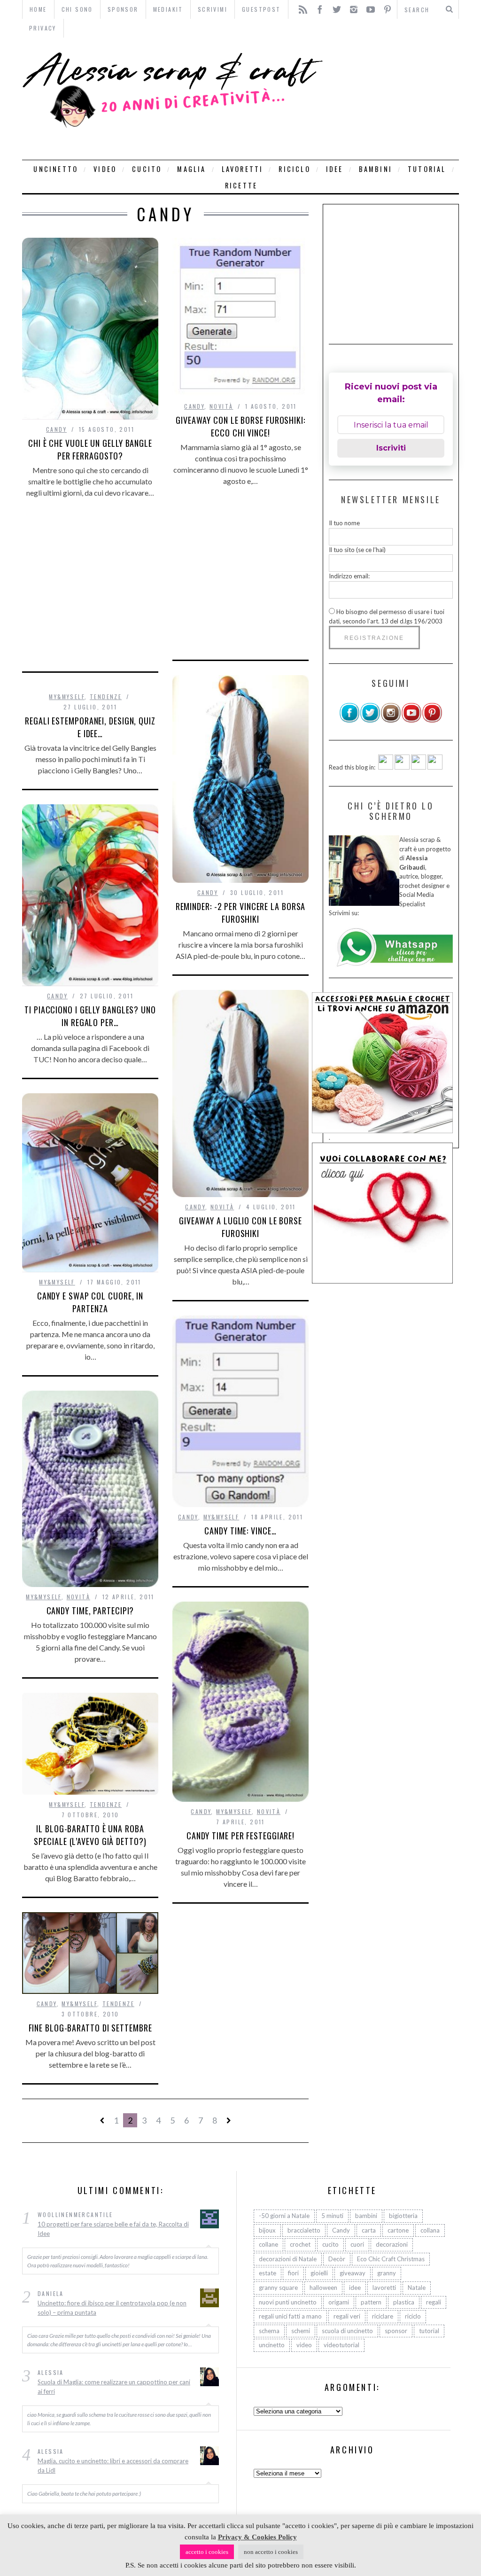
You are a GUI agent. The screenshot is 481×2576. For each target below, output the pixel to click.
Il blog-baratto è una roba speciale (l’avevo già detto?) (90, 1835)
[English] (386, 767)
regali (434, 2302)
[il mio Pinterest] (432, 721)
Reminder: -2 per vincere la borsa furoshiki (241, 913)
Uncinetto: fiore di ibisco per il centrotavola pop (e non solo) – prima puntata (112, 2308)
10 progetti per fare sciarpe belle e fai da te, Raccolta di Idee (113, 2229)
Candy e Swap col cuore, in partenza (90, 1302)
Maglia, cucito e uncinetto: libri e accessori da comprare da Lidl (113, 2466)
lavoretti (243, 169)
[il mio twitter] (370, 721)
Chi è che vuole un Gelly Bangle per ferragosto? (90, 449)
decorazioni (392, 2244)
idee (335, 169)
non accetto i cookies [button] (271, 2552)
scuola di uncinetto (347, 2331)
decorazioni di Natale (288, 2259)
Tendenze (106, 697)
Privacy (43, 28)
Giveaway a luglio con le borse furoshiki (240, 1227)
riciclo (294, 169)
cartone (398, 2230)
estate (268, 2273)
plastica (404, 2302)
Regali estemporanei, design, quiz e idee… (90, 727)
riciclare (383, 2316)
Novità (221, 406)
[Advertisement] (393, 99)
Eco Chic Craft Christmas (391, 2259)
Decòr (337, 2259)
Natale (417, 2288)
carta (369, 2230)
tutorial (427, 169)
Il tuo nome (344, 523)
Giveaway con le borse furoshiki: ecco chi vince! (240, 426)
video (105, 169)
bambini (376, 169)
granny (387, 2273)
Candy (56, 429)
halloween (323, 2288)
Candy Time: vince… (240, 1531)
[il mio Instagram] (391, 721)
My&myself (67, 697)
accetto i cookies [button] (207, 2552)
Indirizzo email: (349, 576)
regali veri (347, 2316)
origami (339, 2302)
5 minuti (332, 2216)
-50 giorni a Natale (284, 2216)
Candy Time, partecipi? (90, 1611)
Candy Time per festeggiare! (240, 1836)
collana (430, 2230)
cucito (147, 169)
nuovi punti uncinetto (288, 2302)
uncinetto (56, 169)
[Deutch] (402, 767)
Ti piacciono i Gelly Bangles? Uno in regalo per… (90, 1016)
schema (269, 2331)
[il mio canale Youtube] (411, 721)
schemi (301, 2331)
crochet (300, 2244)
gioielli (319, 2273)
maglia (191, 169)
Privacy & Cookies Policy (257, 2537)
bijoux (267, 2230)
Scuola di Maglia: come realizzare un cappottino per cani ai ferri (114, 2387)
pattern (371, 2302)
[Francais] (435, 767)
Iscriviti (391, 448)
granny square (278, 2288)
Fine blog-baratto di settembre (90, 2028)
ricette (241, 185)
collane (268, 2244)
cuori (357, 2244)
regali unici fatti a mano (290, 2316)
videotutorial (341, 2345)
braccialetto (304, 2230)
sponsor (396, 2331)
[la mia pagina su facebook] (349, 721)
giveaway (353, 2273)
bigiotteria (403, 2216)
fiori (293, 2273)
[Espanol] (419, 767)
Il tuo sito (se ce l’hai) (357, 550)
